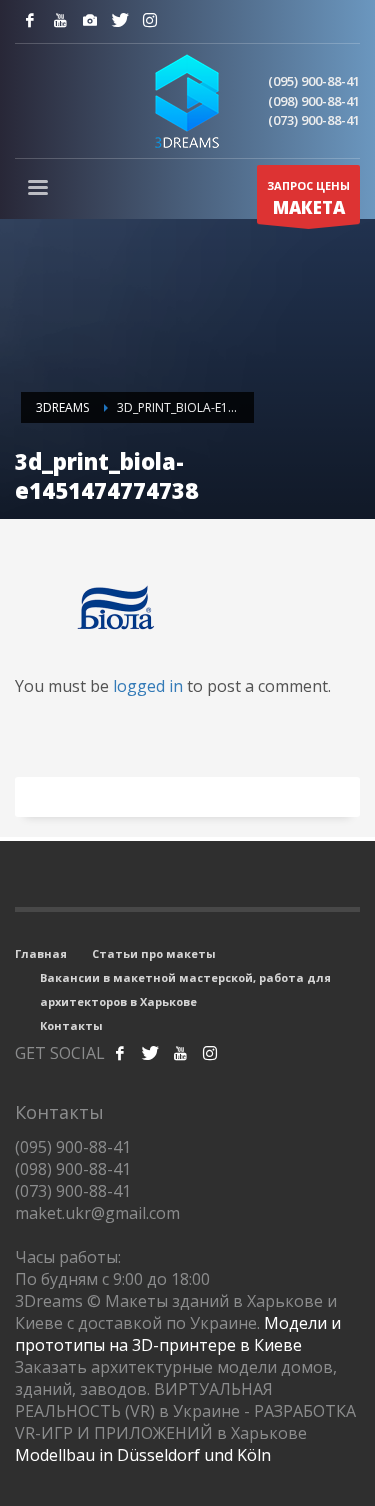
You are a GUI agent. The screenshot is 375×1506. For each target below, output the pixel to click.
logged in (150, 686)
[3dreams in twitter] (150, 1053)
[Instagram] (90, 20)
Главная (41, 953)
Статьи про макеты (154, 953)
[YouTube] (60, 20)
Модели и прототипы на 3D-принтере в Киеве (178, 1334)
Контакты (71, 1025)
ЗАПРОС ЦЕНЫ (308, 198)
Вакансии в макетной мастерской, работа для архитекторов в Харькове (185, 989)
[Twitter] (120, 20)
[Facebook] (30, 20)
